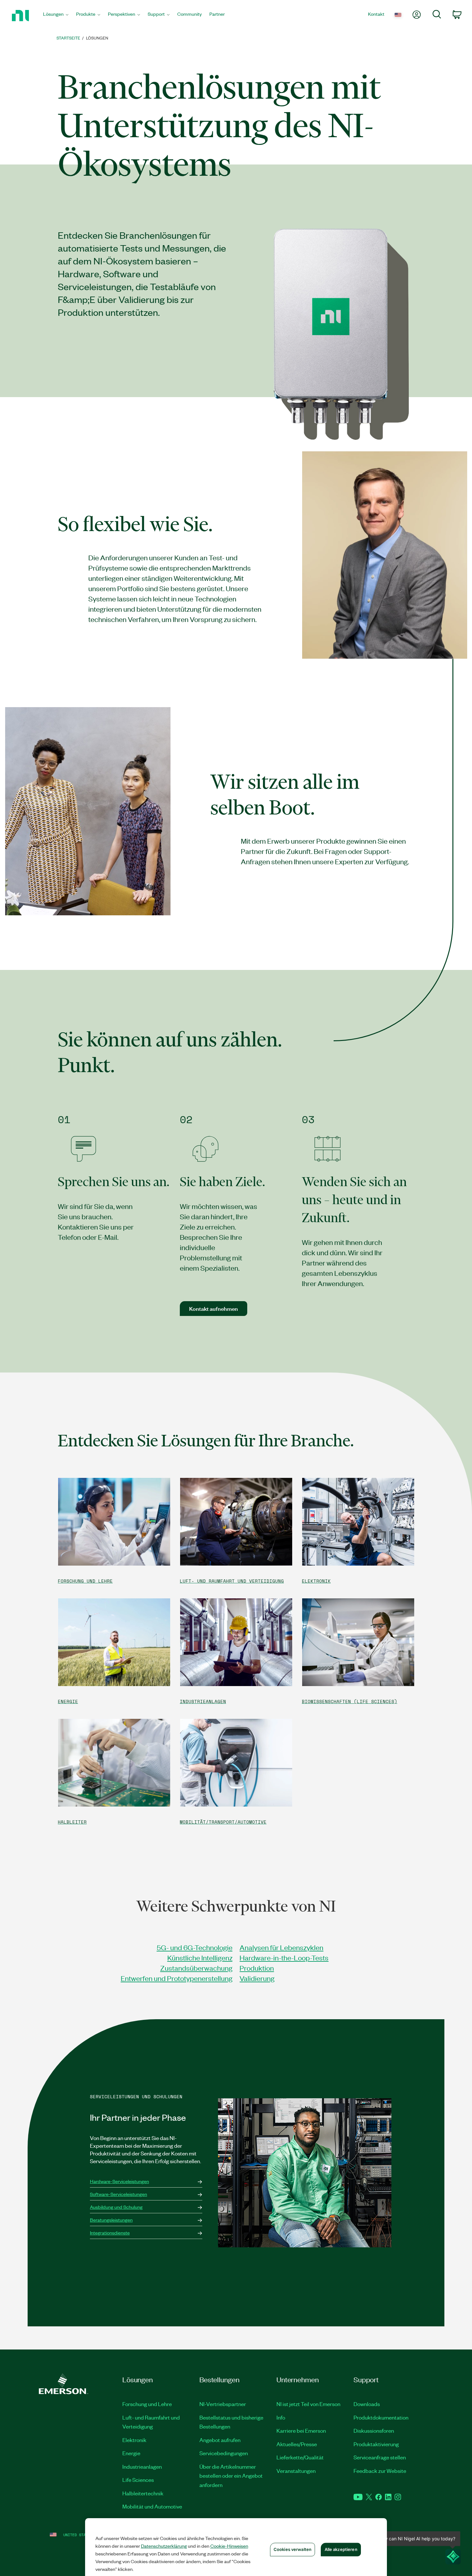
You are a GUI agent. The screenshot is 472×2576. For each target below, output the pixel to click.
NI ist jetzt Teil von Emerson (308, 2404)
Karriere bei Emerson (301, 2430)
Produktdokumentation (381, 2417)
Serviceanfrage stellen (380, 2457)
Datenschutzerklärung (164, 2546)
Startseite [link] (68, 38)
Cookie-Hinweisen (229, 2546)
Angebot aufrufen (220, 2440)
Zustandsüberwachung (196, 1968)
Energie (131, 2453)
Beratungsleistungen (111, 2220)
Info (281, 2417)
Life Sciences (138, 2480)
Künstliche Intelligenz (200, 1957)
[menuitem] (56, 16)
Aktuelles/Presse (297, 2444)
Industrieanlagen (142, 2466)
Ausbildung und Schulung (116, 2207)
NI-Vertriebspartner (223, 2404)
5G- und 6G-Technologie (195, 1947)
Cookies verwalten (293, 2549)
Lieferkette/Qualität (300, 2457)
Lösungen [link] (97, 38)
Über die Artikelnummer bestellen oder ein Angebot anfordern (231, 2476)
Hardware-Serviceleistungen (119, 2181)
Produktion (257, 1968)
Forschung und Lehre (147, 2404)
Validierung (257, 1978)
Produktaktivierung (376, 2444)
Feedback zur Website (380, 2471)
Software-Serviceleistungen (118, 2194)
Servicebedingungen (224, 2453)
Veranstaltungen (296, 2471)
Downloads (367, 2404)
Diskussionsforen (374, 2430)
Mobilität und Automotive (152, 2506)
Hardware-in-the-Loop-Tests (284, 1957)
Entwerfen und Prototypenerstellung (177, 1978)
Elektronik (134, 2440)
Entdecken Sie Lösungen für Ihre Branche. (206, 1441)
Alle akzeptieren (341, 2549)
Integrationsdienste (110, 2233)
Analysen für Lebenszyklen (281, 1947)
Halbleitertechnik (143, 2493)
